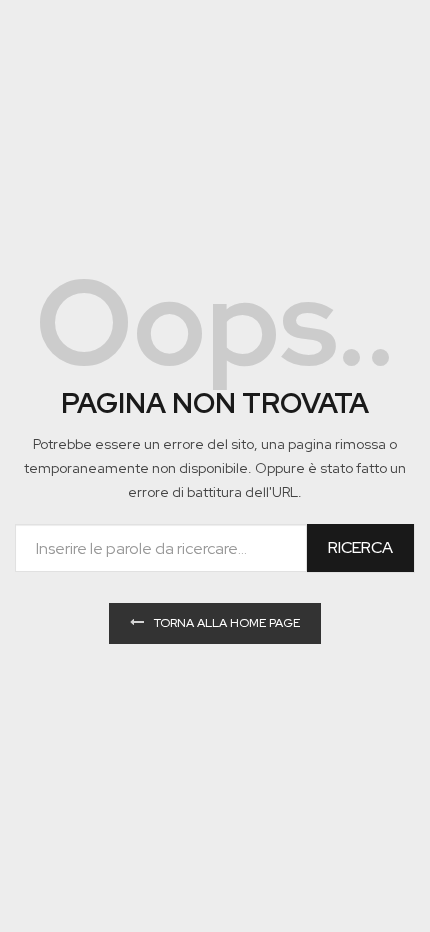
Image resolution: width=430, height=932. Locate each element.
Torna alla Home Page (227, 623)
